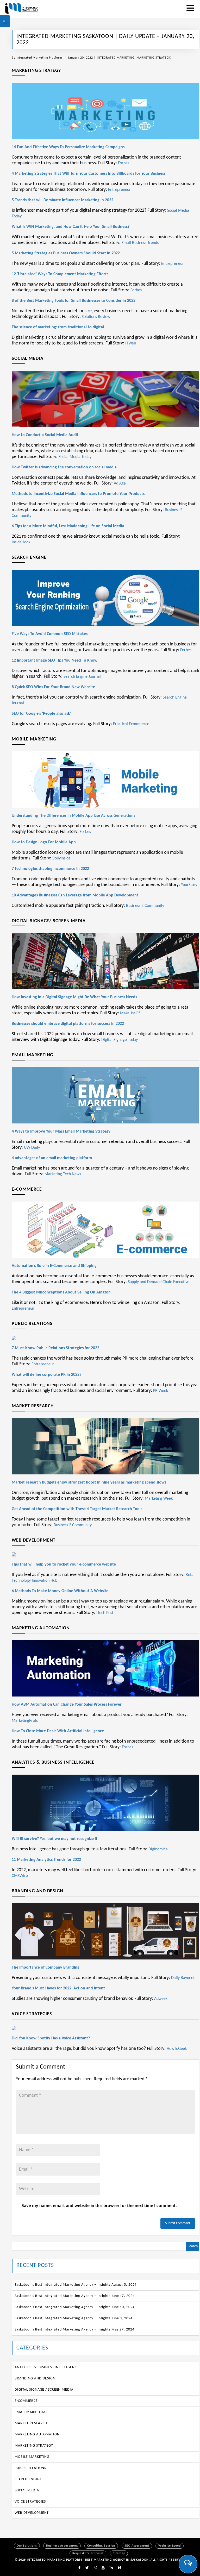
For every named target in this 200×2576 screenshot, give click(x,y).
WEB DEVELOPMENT (32, 2513)
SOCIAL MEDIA (27, 2490)
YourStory (189, 885)
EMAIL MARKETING (31, 2412)
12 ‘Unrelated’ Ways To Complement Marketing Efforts (60, 274)
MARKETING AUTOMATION (37, 2434)
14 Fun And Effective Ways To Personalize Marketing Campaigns (68, 147)
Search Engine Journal (82, 677)
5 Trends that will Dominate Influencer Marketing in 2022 (63, 200)
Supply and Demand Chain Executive (159, 1282)
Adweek (161, 1999)
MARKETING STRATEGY (153, 58)
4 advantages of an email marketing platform (52, 1158)
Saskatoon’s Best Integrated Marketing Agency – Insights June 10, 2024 (74, 2307)
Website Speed (170, 2546)
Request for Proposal (88, 2553)
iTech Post (105, 1613)
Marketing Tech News (63, 1174)
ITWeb (131, 343)
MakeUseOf (130, 1013)
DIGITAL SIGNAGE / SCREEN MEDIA (44, 2390)
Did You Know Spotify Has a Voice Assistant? (51, 2038)
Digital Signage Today (120, 1040)
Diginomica (158, 1849)
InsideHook (21, 542)
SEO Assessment (137, 2546)
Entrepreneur (119, 190)
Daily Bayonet (183, 1978)
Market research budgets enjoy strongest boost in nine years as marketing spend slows (89, 1482)
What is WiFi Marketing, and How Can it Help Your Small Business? (71, 227)
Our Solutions (27, 2546)
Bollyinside (61, 858)
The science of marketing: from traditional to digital (58, 327)
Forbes (124, 163)
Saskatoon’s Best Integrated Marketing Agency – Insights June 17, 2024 (74, 2296)
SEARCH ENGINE (28, 2479)
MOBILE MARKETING (32, 2457)
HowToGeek (177, 2049)
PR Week (161, 1391)
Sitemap (119, 2553)
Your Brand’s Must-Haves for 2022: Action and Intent (58, 1988)
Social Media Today (75, 457)
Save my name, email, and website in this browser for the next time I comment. (99, 2206)
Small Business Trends (140, 243)
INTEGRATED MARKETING (116, 58)
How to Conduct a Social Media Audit (45, 435)
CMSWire (20, 1876)
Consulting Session (101, 2546)
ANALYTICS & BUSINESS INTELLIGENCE (47, 2367)
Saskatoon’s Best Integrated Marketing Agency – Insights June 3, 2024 (74, 2318)
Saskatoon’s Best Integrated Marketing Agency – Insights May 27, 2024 (74, 2330)
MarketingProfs (25, 1721)
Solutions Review (96, 317)
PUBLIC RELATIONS (30, 2468)
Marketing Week (159, 1499)
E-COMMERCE (26, 2401)
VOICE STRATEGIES (30, 2502)
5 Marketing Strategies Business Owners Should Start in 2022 (66, 253)
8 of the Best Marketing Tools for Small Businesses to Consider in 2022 (74, 301)
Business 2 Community (145, 906)
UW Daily (32, 1148)
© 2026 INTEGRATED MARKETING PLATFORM (49, 2560)
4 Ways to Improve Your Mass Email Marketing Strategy (61, 1132)
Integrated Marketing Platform (39, 58)
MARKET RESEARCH (31, 2423)
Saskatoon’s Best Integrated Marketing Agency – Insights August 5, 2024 (76, 2285)
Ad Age (120, 483)
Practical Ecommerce (131, 724)
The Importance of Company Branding (46, 1968)
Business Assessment (62, 2546)
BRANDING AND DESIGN (35, 2379)
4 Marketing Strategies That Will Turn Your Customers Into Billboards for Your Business (89, 174)
